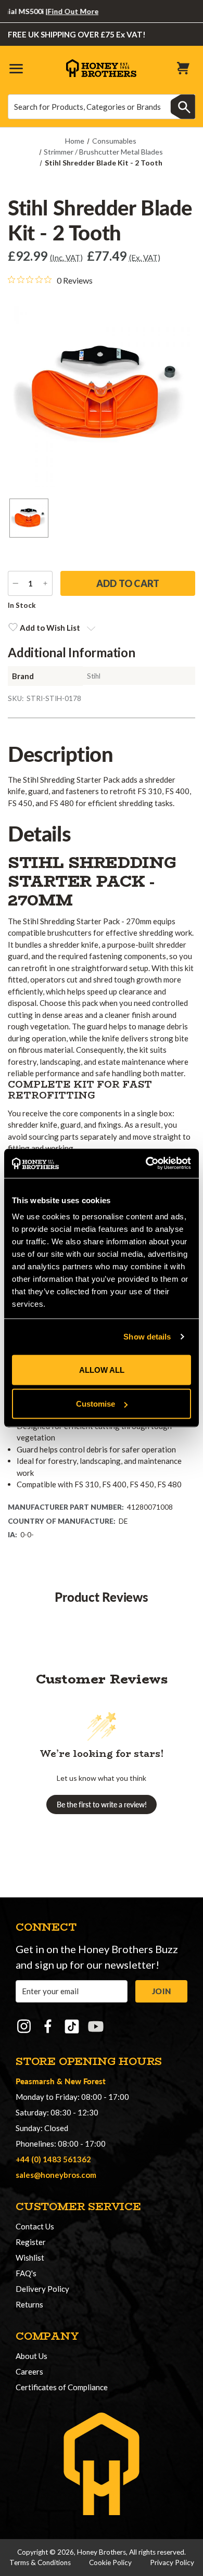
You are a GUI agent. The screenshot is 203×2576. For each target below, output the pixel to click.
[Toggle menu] (16, 68)
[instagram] (24, 2026)
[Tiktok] (72, 2026)
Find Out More (60, 11)
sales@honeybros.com (56, 2175)
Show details (147, 1337)
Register (31, 2242)
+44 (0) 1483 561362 (53, 2159)
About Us (31, 2356)
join (161, 1991)
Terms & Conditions (40, 2562)
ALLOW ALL (102, 1369)
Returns (29, 2304)
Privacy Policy (172, 2562)
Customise (96, 1404)
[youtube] (96, 2026)
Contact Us (35, 2226)
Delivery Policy (42, 2289)
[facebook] (48, 2026)
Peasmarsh (35, 2081)
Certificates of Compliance (62, 2387)
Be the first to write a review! (102, 1805)
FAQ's (26, 2273)
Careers (29, 2371)
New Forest (85, 2081)
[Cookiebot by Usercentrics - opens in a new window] (146, 1164)
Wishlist (30, 2258)
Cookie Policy (110, 2562)
